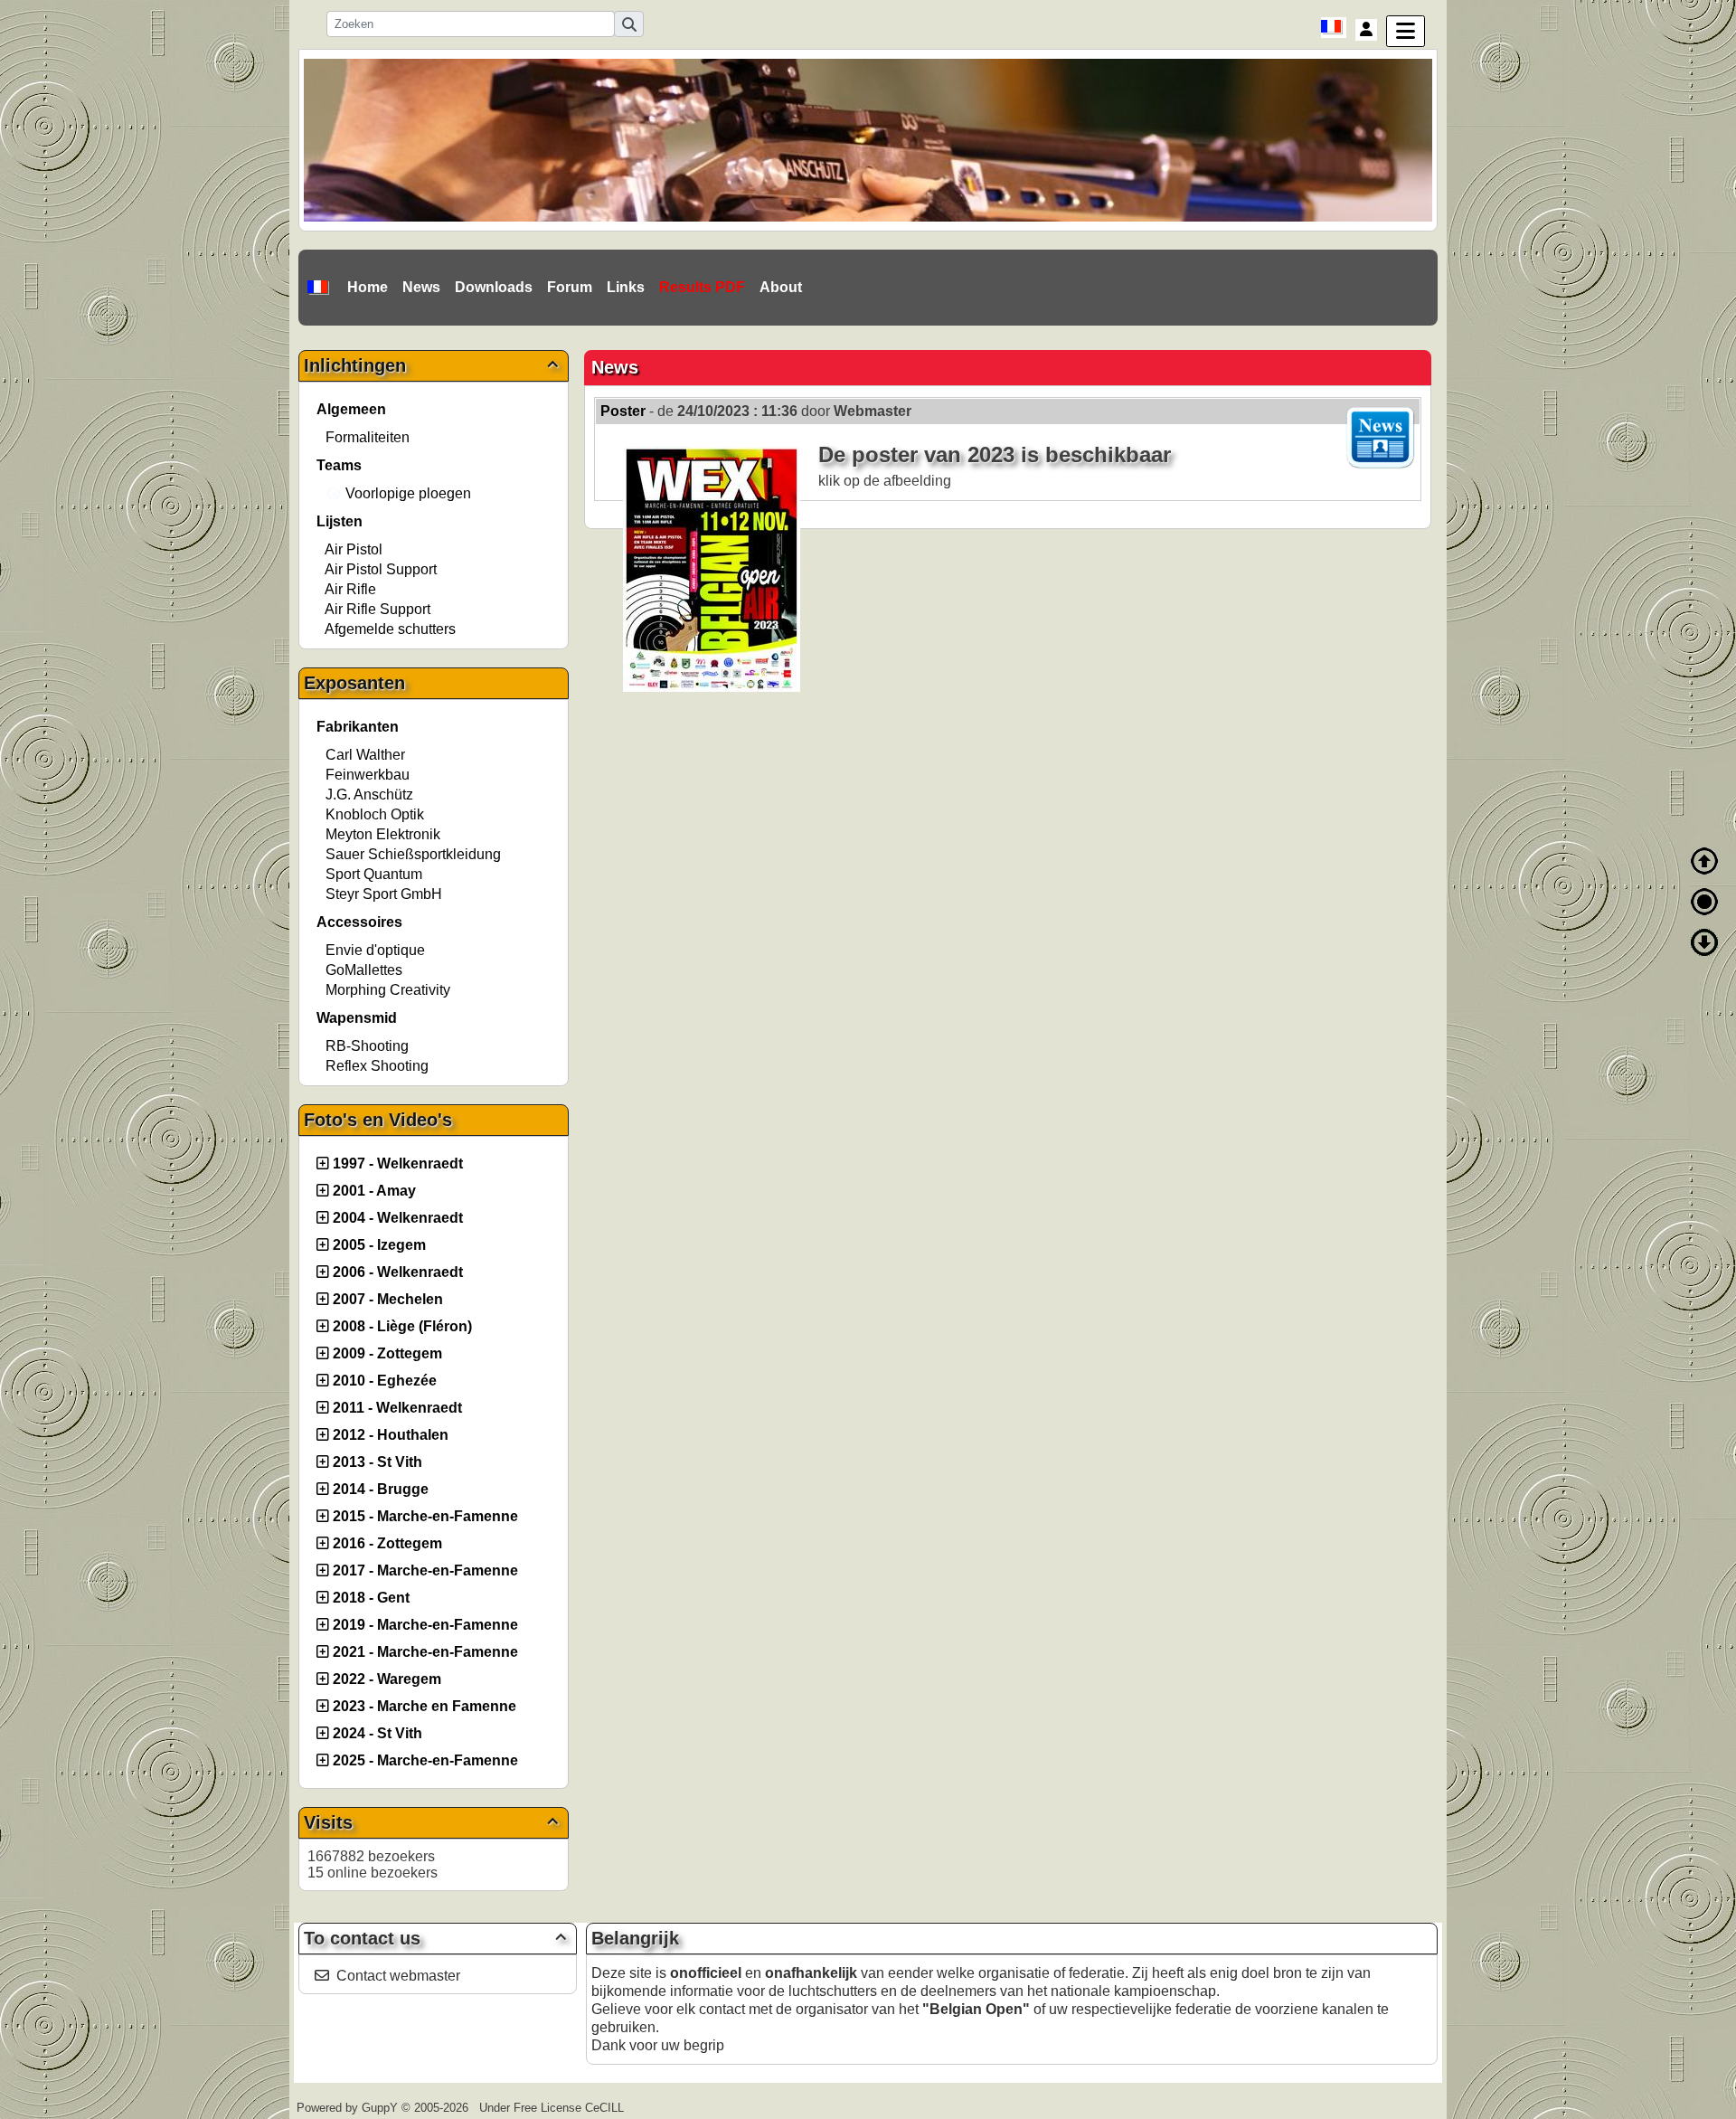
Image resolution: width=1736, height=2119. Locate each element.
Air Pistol (354, 549)
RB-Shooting (367, 1046)
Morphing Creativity (388, 990)
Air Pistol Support (381, 569)
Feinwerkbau (368, 775)
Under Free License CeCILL (553, 2108)
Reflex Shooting (377, 1066)
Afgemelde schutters (390, 629)
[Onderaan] (1704, 942)
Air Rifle (350, 589)
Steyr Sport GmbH (384, 894)
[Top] (1704, 861)
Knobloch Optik (375, 814)
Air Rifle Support (377, 609)
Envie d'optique (375, 950)
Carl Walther (365, 755)
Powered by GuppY (349, 2108)
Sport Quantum (374, 874)
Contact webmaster (398, 1976)
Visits (431, 1822)
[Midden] (1704, 902)
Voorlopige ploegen (406, 493)
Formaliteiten (368, 437)
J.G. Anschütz (369, 795)
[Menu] (1406, 31)
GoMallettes (364, 970)
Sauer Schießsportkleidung (413, 854)
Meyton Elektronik (383, 834)
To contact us (435, 1938)
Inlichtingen (431, 365)
